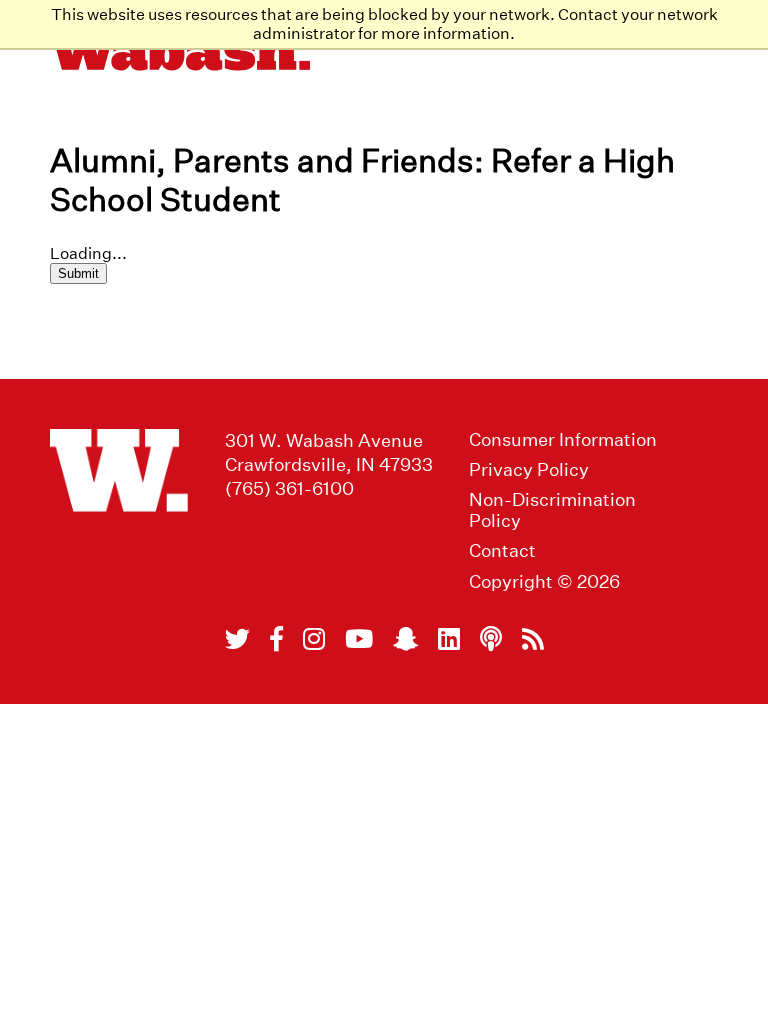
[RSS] (533, 639)
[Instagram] (314, 639)
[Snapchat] (405, 639)
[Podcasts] (491, 639)
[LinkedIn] (449, 639)
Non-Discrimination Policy (552, 510)
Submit (78, 273)
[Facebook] (276, 639)
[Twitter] (237, 639)
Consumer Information (563, 439)
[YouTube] (359, 639)
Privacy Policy (529, 469)
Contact (502, 550)
